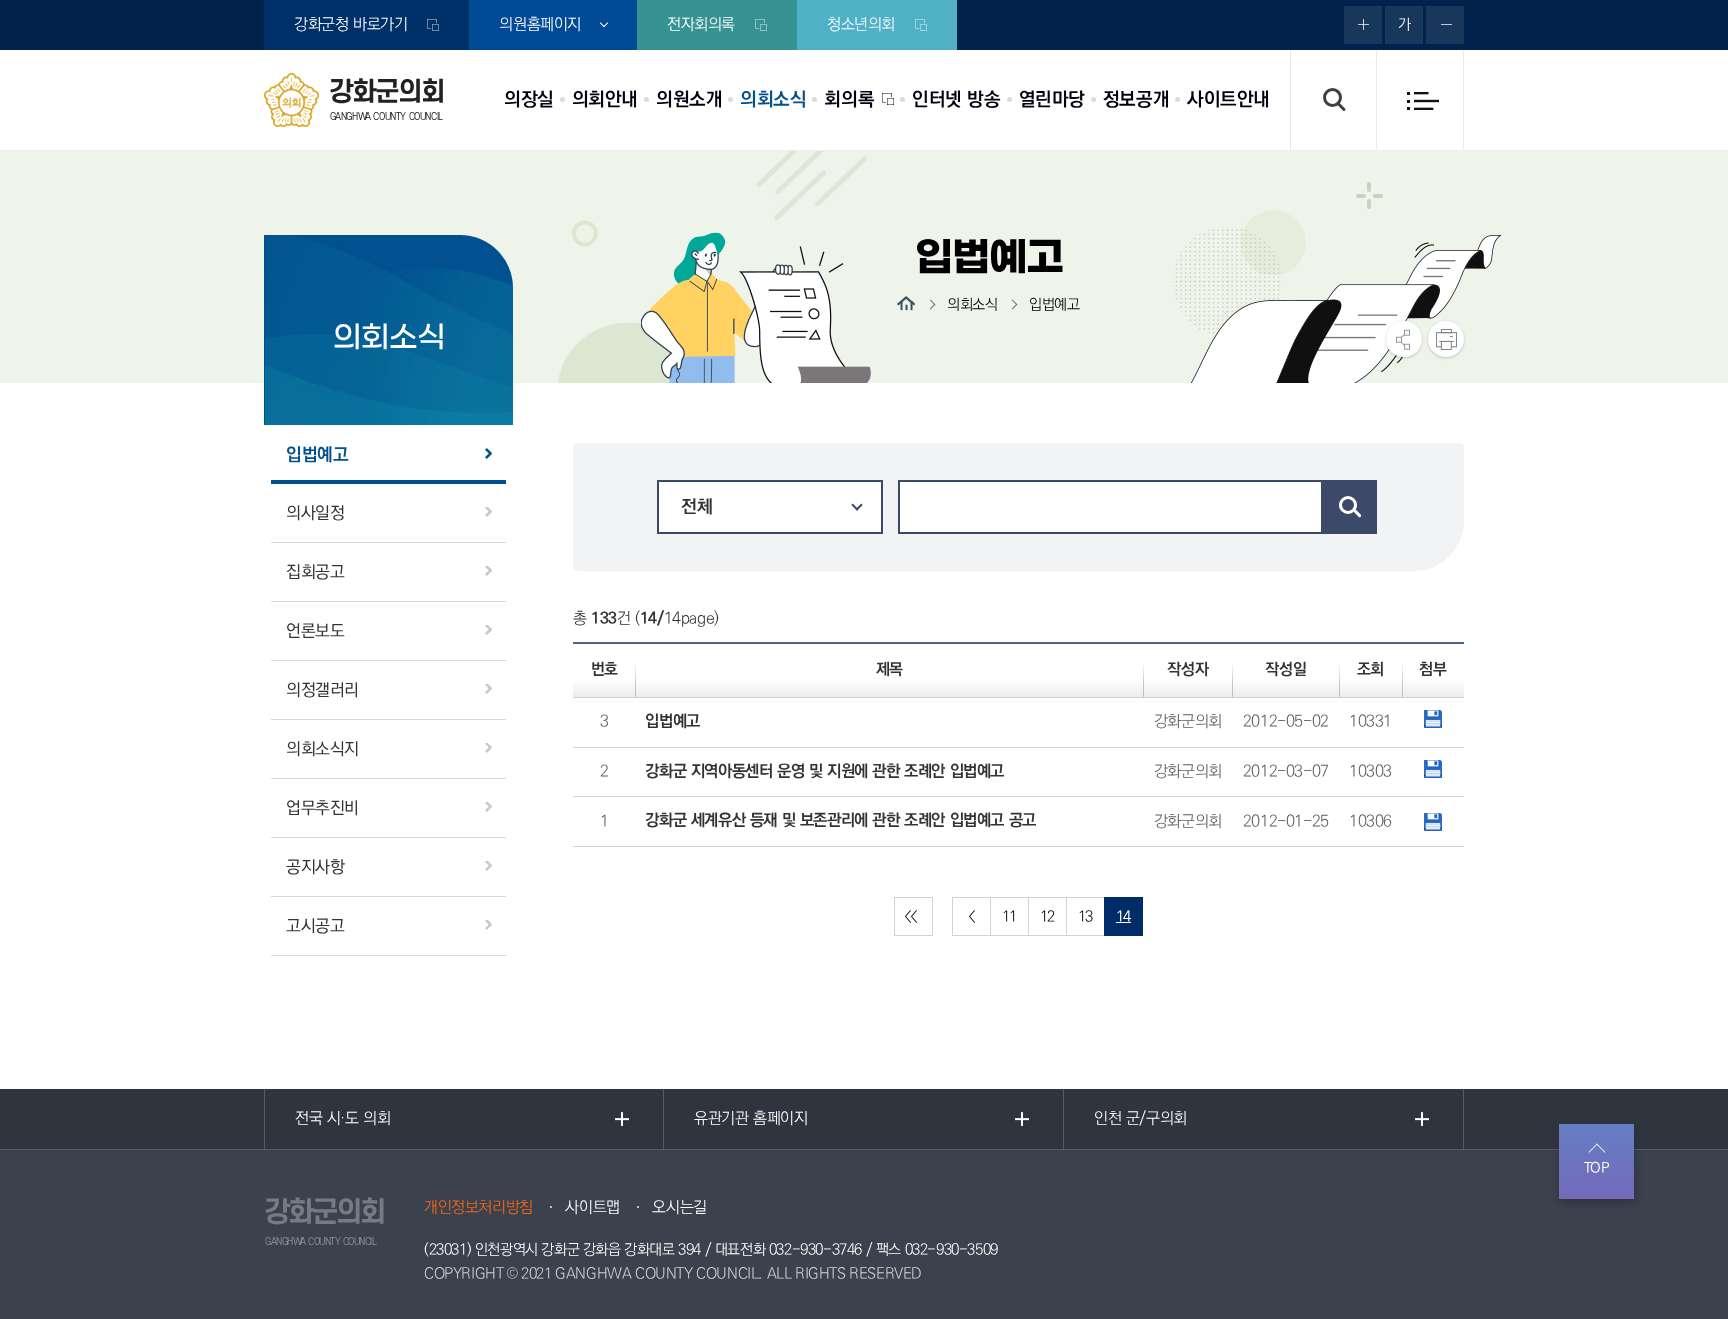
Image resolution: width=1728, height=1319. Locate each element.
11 (1009, 916)
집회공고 (315, 572)
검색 (1350, 507)
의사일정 (315, 513)
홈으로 (906, 303)
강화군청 (350, 24)
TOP (1597, 1168)
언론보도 (315, 631)
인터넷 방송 (956, 99)
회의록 (849, 99)
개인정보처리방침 (478, 1207)
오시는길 (679, 1207)
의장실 (529, 99)
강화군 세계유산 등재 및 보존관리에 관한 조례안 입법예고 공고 (840, 820)
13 (1085, 916)
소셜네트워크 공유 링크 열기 (1404, 339)
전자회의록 (701, 24)
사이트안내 (1228, 99)
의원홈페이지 (540, 24)
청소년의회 (861, 24)
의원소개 (689, 99)
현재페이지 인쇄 (1446, 339)
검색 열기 (1333, 100)
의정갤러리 (322, 690)
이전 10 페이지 (971, 916)
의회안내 (605, 99)
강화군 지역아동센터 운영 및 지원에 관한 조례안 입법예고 (824, 771)
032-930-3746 (815, 1249)
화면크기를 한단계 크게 (1363, 25)
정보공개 (1136, 99)
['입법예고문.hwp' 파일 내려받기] (1433, 821)
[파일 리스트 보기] (1433, 719)
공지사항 (315, 867)
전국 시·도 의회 (342, 1118)
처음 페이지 (913, 916)
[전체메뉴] (1420, 100)
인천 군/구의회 (1140, 1118)
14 (1123, 916)
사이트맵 (592, 1207)
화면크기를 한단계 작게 (1445, 25)
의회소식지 (322, 749)
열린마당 (1052, 99)
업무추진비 (322, 808)
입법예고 (317, 455)
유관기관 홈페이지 (750, 1118)
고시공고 (315, 926)
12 (1047, 916)
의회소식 (773, 99)
